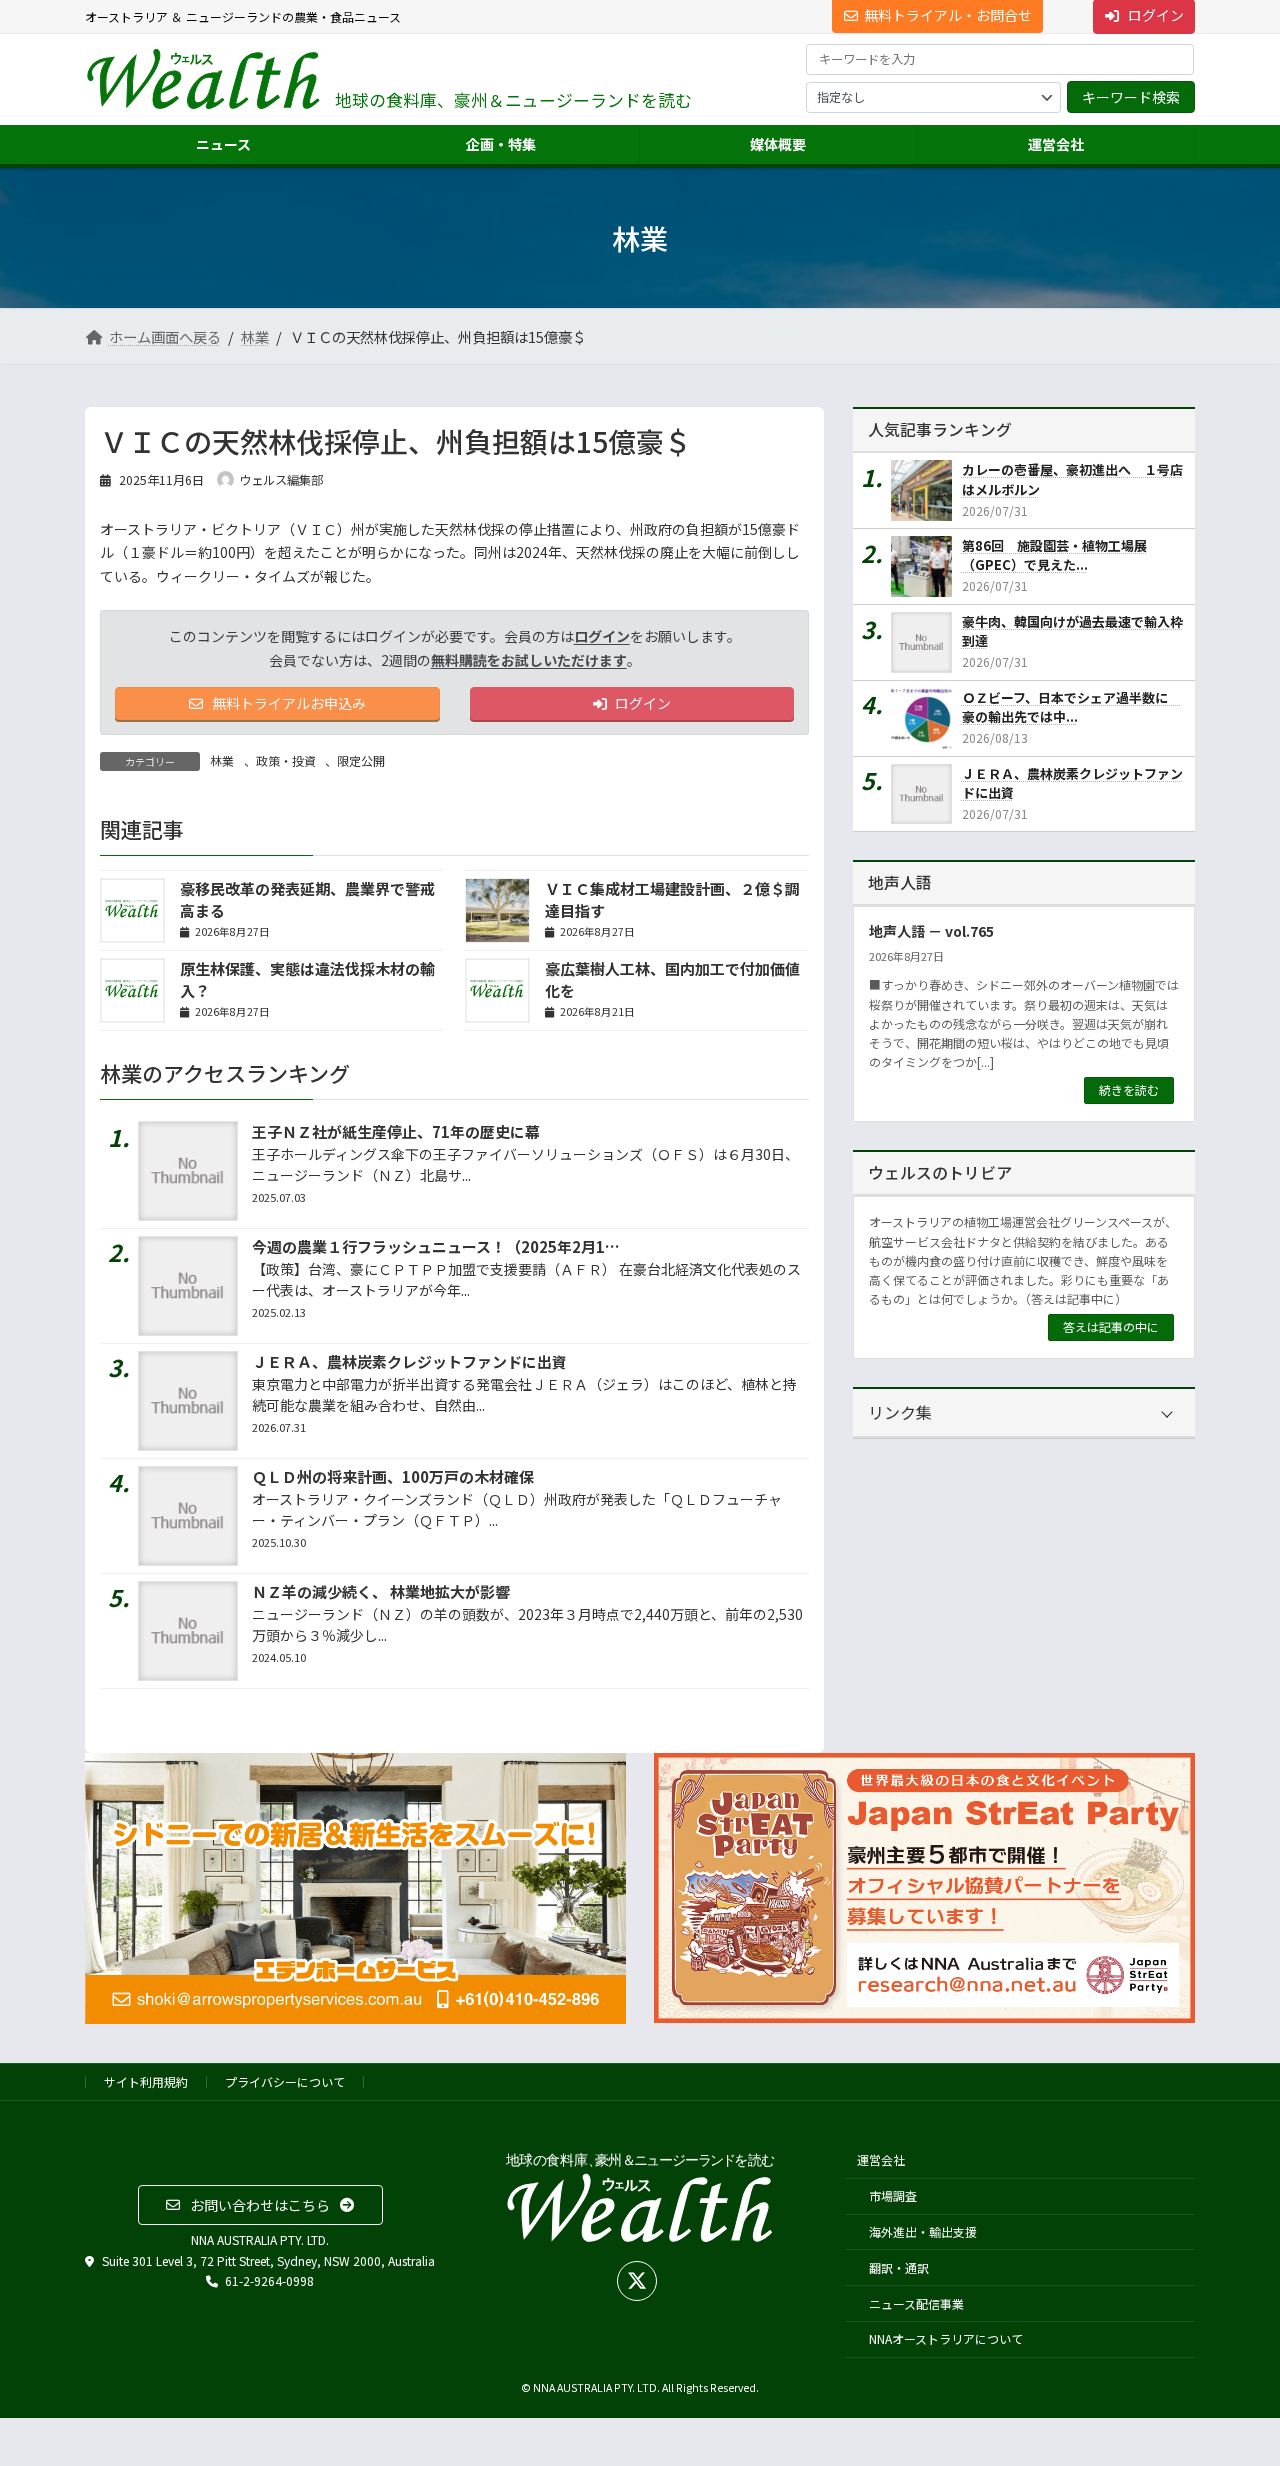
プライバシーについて (285, 2081)
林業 (222, 760)
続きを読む (1129, 1089)
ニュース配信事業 (916, 2302)
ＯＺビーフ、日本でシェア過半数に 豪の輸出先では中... (1071, 707)
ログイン (602, 636)
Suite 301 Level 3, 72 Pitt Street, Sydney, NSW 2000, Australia (267, 2259)
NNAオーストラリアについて (946, 2338)
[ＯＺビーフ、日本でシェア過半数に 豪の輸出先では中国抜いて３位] (926, 718)
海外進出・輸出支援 (923, 2231)
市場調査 (893, 2195)
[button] (260, 2205)
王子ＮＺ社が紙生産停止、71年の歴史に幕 (396, 1131)
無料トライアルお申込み (287, 703)
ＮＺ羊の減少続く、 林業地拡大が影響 (381, 1591)
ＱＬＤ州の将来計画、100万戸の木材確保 (393, 1476)
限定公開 (361, 760)
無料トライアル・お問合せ (948, 15)
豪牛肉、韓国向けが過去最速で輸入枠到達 (1072, 631)
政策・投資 (286, 760)
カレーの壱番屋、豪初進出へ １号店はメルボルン (1072, 479)
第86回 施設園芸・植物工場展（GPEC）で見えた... (1054, 555)
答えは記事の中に (1111, 1326)
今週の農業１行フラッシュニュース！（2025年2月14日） (448, 1246)
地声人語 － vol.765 (931, 931)
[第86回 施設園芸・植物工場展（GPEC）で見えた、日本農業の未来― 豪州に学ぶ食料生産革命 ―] (926, 566)
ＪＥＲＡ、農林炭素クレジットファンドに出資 (409, 1361)
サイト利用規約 (146, 2081)
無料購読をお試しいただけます (529, 660)
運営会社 (881, 2159)
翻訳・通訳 (899, 2266)
